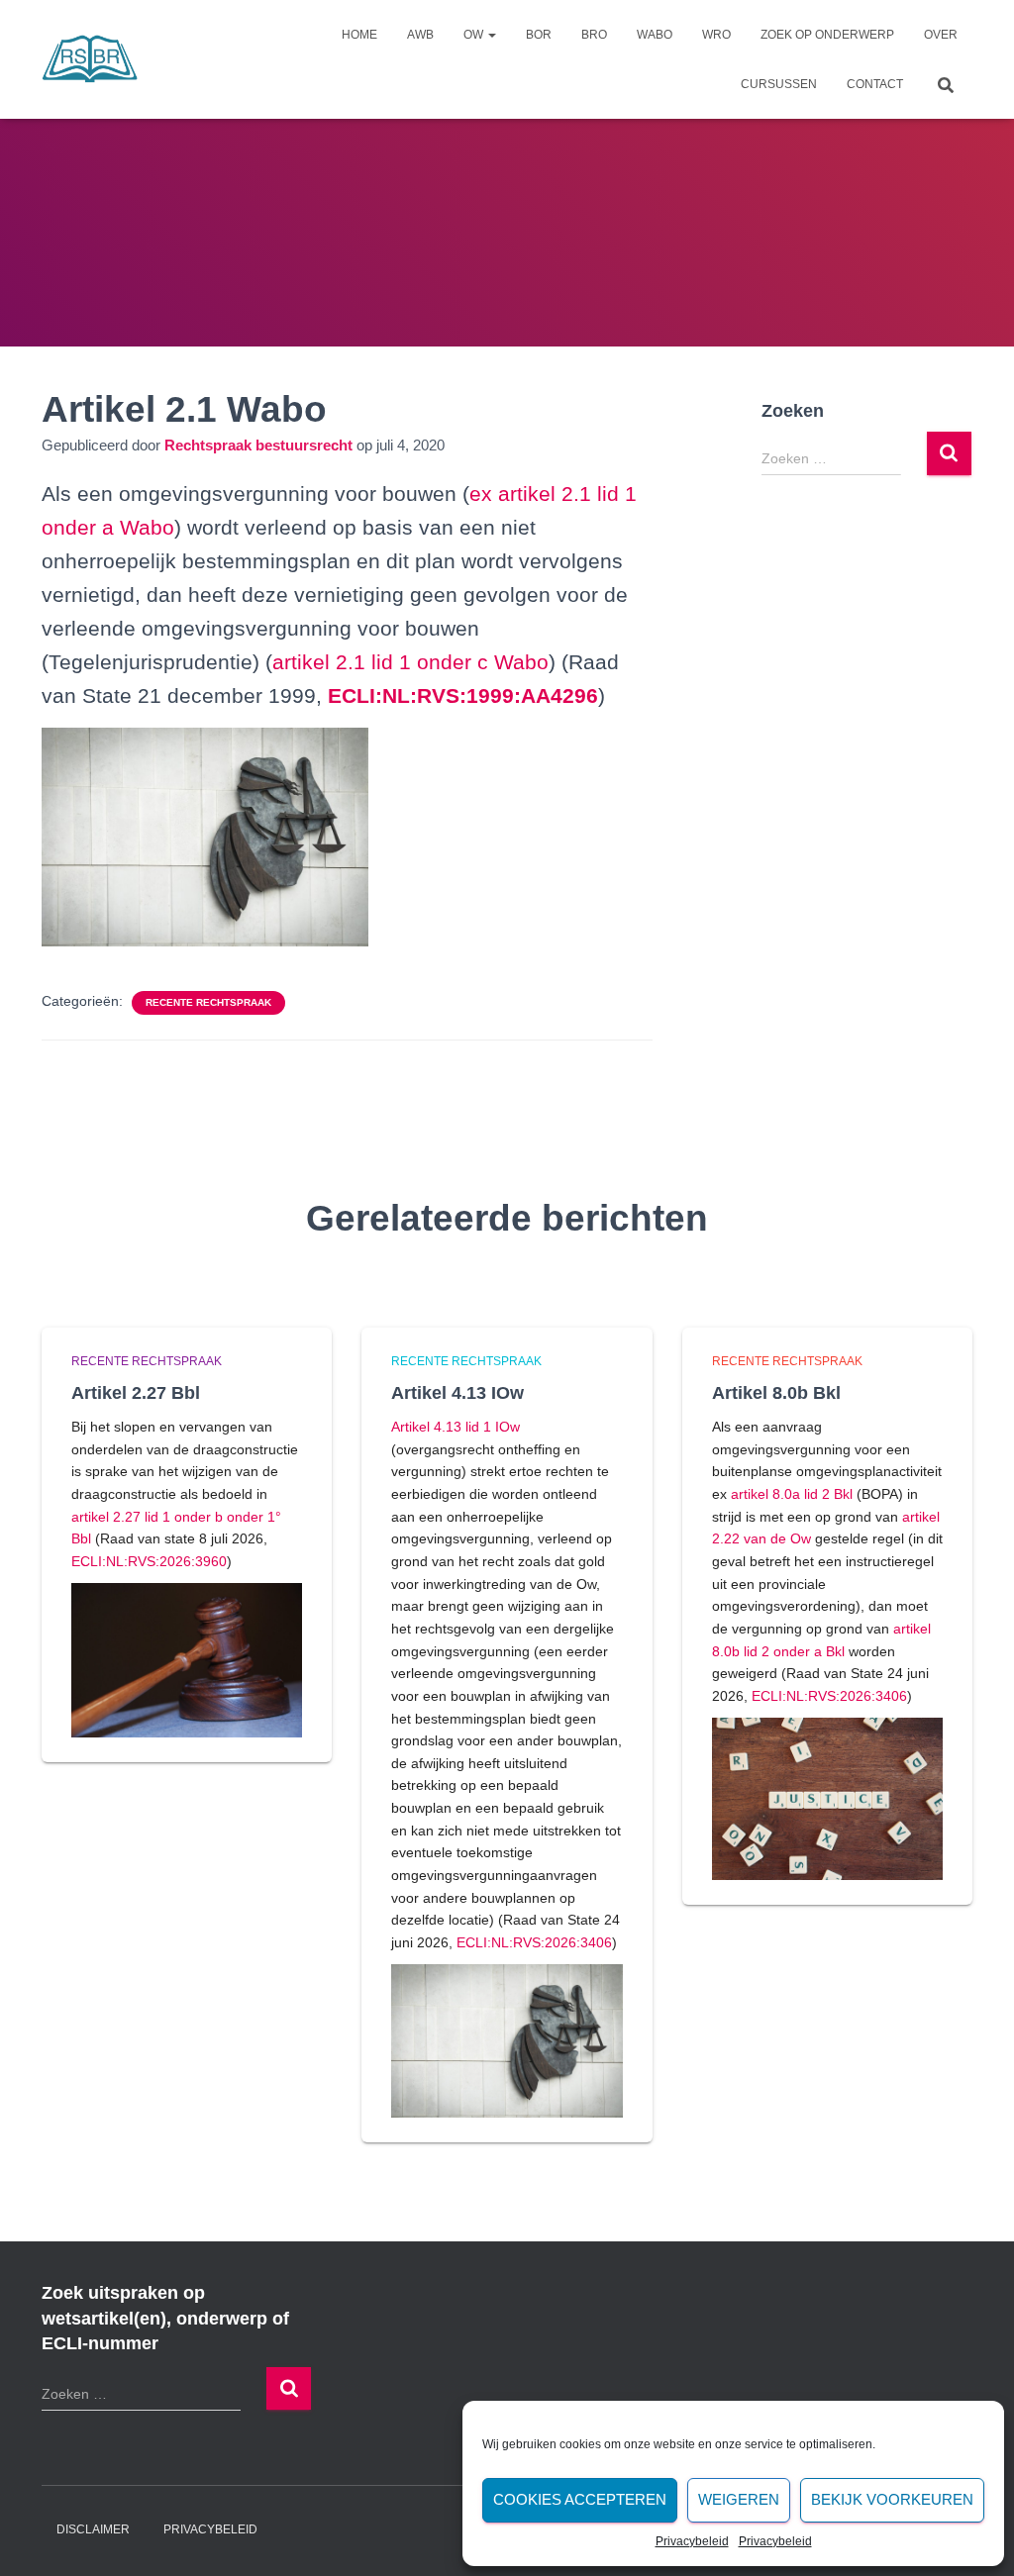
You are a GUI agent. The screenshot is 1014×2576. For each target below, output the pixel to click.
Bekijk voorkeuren (892, 2499)
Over (941, 35)
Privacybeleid (692, 2541)
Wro (716, 35)
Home (359, 35)
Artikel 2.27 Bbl (136, 1393)
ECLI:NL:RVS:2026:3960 (149, 1561)
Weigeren (739, 2499)
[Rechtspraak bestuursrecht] (90, 59)
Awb (420, 35)
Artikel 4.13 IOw (457, 1393)
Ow (475, 35)
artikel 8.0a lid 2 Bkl (792, 1494)
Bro (594, 35)
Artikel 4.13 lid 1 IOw (456, 1427)
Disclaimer (93, 2529)
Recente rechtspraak (208, 1002)
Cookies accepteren (580, 2499)
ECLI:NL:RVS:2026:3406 (534, 1942)
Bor (539, 35)
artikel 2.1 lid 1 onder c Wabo (410, 662)
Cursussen (779, 84)
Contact (875, 84)
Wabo (655, 35)
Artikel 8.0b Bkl (776, 1393)
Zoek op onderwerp (827, 35)
